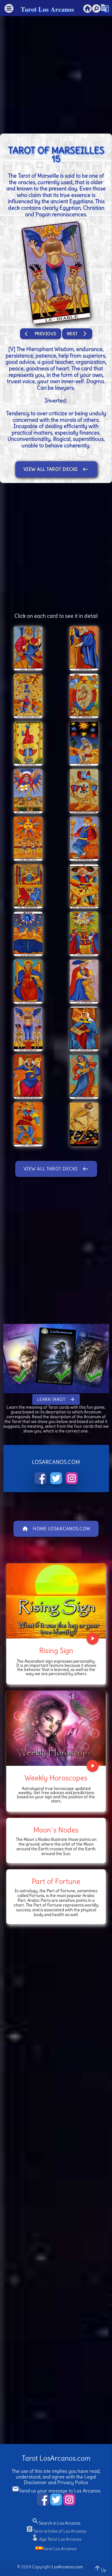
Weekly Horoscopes (56, 1778)
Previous (41, 334)
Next (77, 334)
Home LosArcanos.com (56, 1529)
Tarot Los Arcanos (47, 9)
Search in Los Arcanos (56, 2523)
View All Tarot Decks (56, 469)
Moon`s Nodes (56, 1830)
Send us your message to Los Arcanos (56, 2491)
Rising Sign (56, 1650)
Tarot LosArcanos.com (56, 2458)
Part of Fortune (56, 1881)
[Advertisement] (56, 72)
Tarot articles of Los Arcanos (56, 2531)
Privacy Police (73, 2482)
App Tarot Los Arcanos (56, 2539)
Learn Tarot (56, 1399)
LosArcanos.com (67, 2567)
